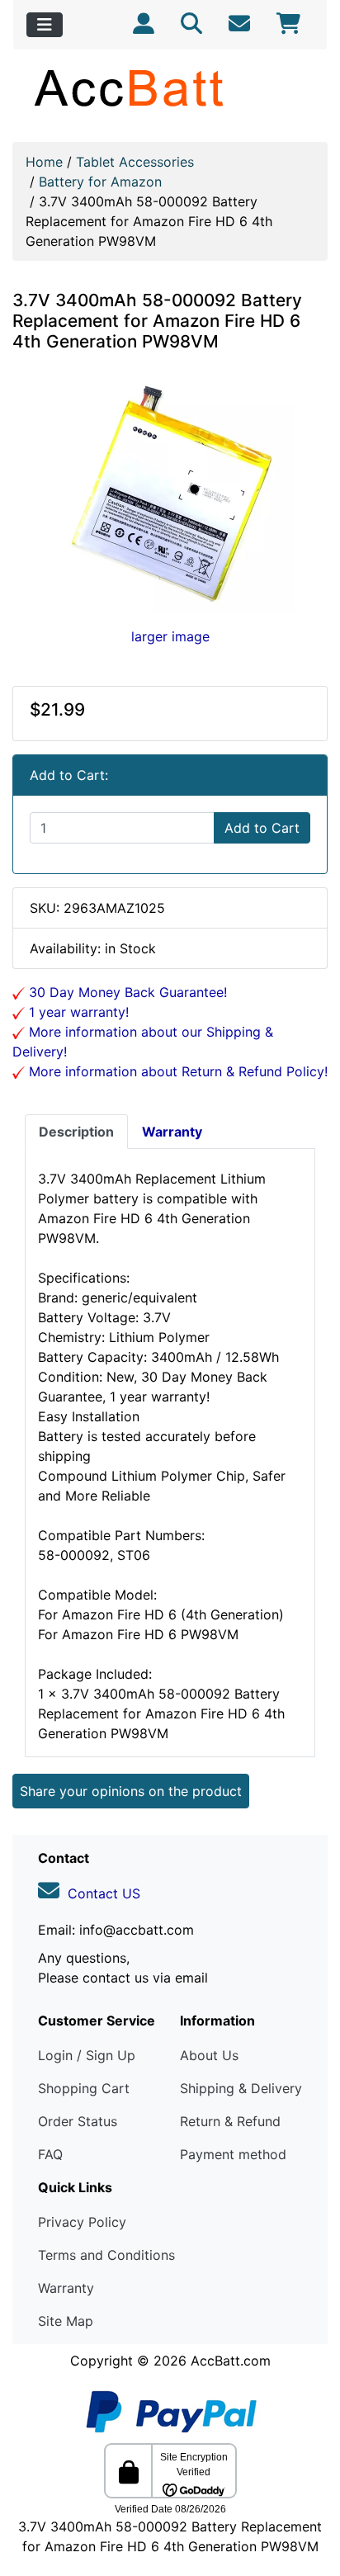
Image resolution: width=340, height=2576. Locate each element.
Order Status (78, 2121)
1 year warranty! (77, 1012)
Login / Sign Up (87, 2055)
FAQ (50, 2154)
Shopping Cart (84, 2088)
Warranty (66, 2288)
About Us (209, 2055)
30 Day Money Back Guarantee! (126, 992)
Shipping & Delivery (241, 2088)
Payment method (233, 2154)
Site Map (66, 2321)
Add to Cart (262, 828)
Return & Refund (230, 2121)
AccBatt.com (231, 2361)
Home (44, 162)
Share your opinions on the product (131, 1791)
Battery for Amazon (100, 182)
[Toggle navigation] (45, 25)
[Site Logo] (170, 87)
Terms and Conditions (106, 2255)
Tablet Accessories (135, 162)
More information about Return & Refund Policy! (176, 1071)
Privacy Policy (82, 2222)
